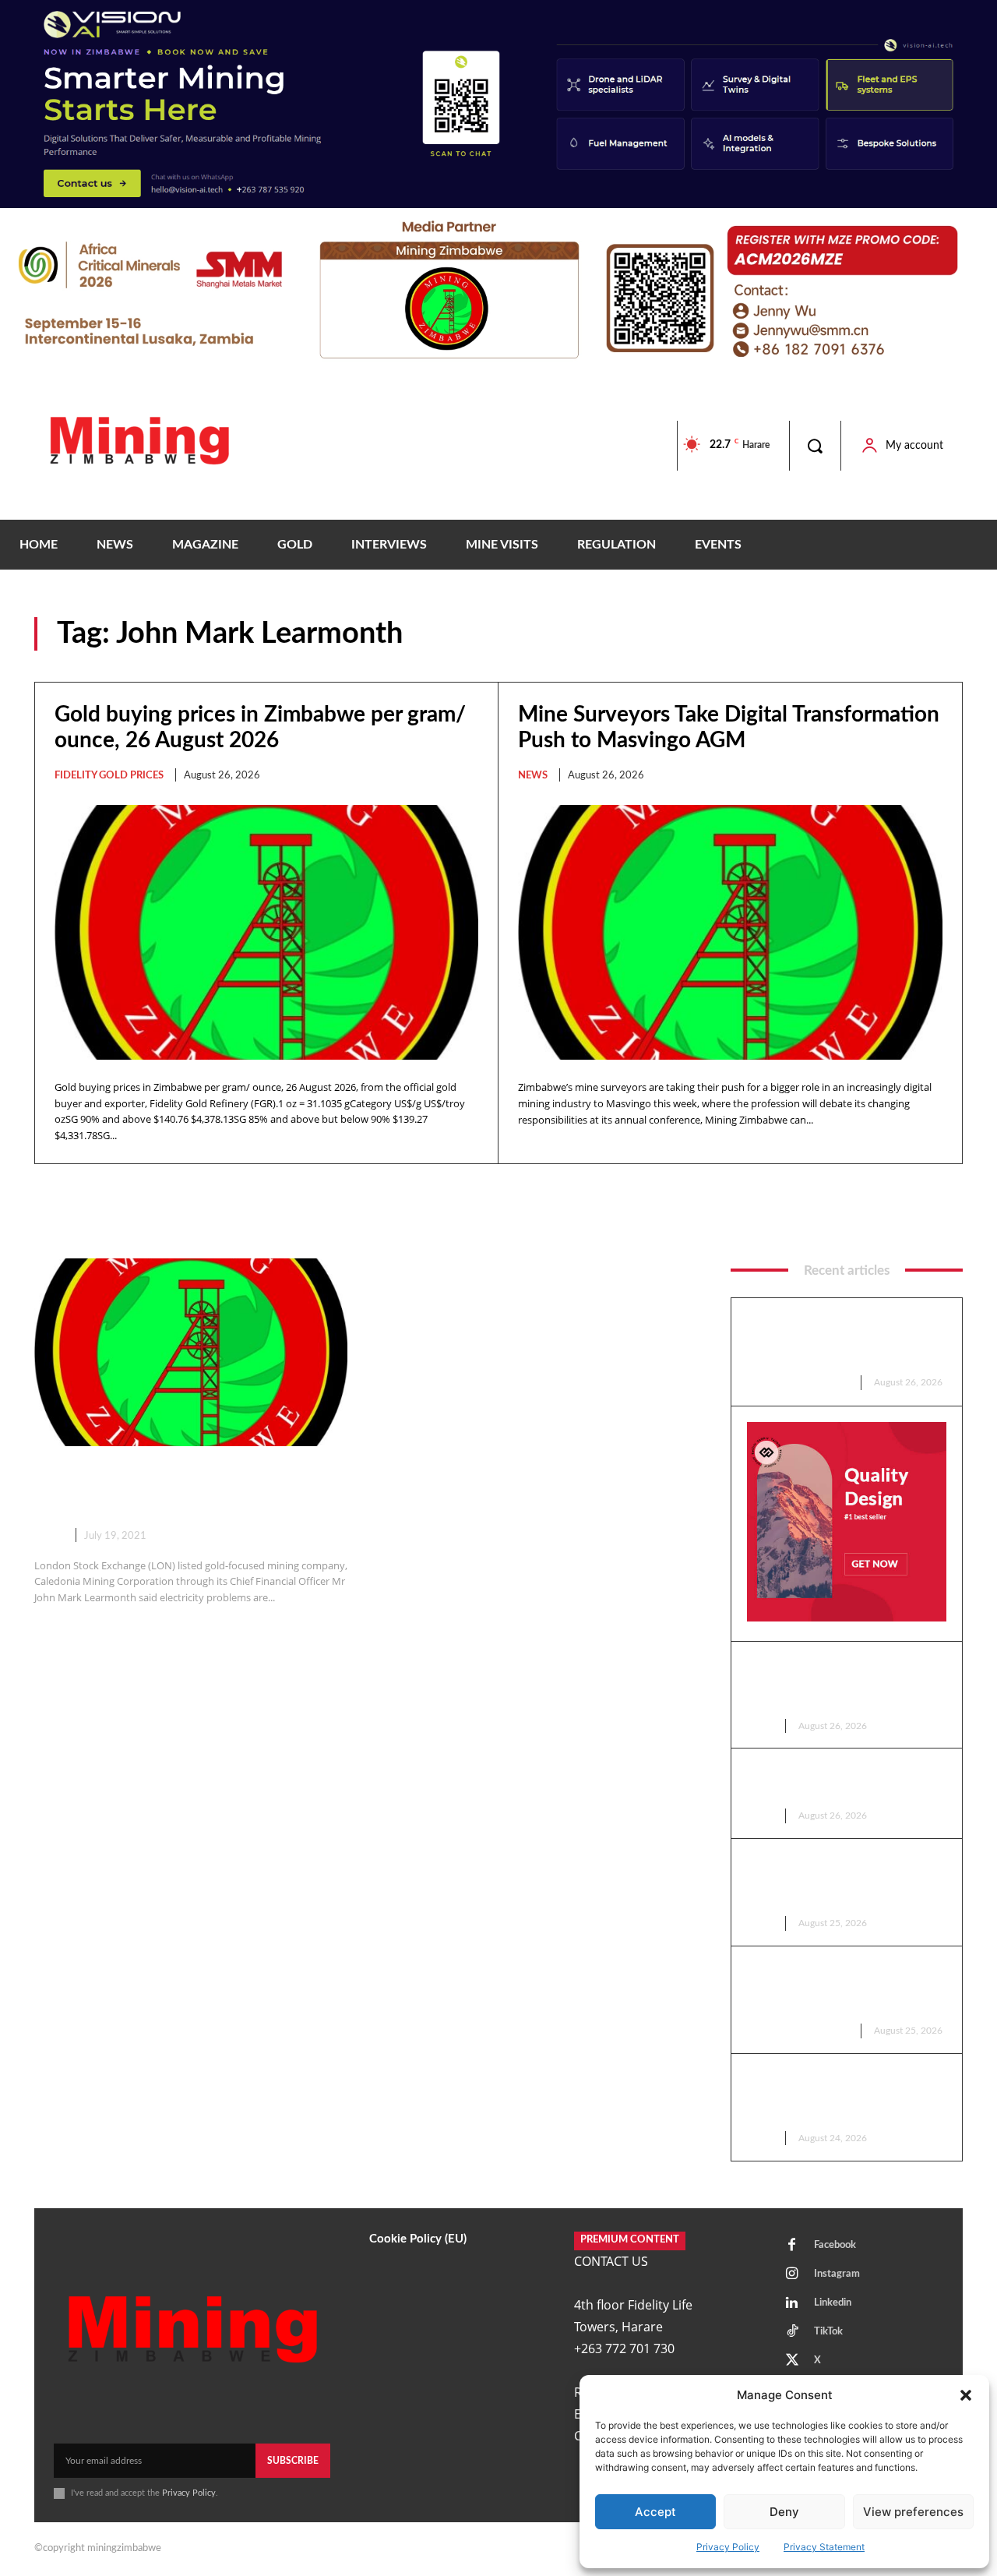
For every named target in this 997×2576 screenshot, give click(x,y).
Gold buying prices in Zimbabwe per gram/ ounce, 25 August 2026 (844, 1988)
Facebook (835, 2245)
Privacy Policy (728, 2547)
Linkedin (833, 2303)
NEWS (533, 776)
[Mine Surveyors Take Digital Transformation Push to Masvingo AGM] (730, 932)
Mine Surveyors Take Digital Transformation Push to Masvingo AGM (835, 1683)
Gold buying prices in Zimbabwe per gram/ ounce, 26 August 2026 (844, 1340)
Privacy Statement (824, 2547)
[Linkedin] (792, 2303)
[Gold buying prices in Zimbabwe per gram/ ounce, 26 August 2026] (266, 932)
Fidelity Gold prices (109, 776)
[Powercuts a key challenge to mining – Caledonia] (191, 1352)
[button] (966, 2395)
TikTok (828, 2332)
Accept (655, 2512)
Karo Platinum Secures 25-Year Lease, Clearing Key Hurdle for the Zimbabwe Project (843, 2096)
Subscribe (293, 2461)
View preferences (913, 2512)
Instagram (837, 2274)
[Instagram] (792, 2274)
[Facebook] (792, 2246)
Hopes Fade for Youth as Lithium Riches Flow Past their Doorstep (842, 1881)
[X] (792, 2361)
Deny (784, 2512)
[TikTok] (792, 2332)
